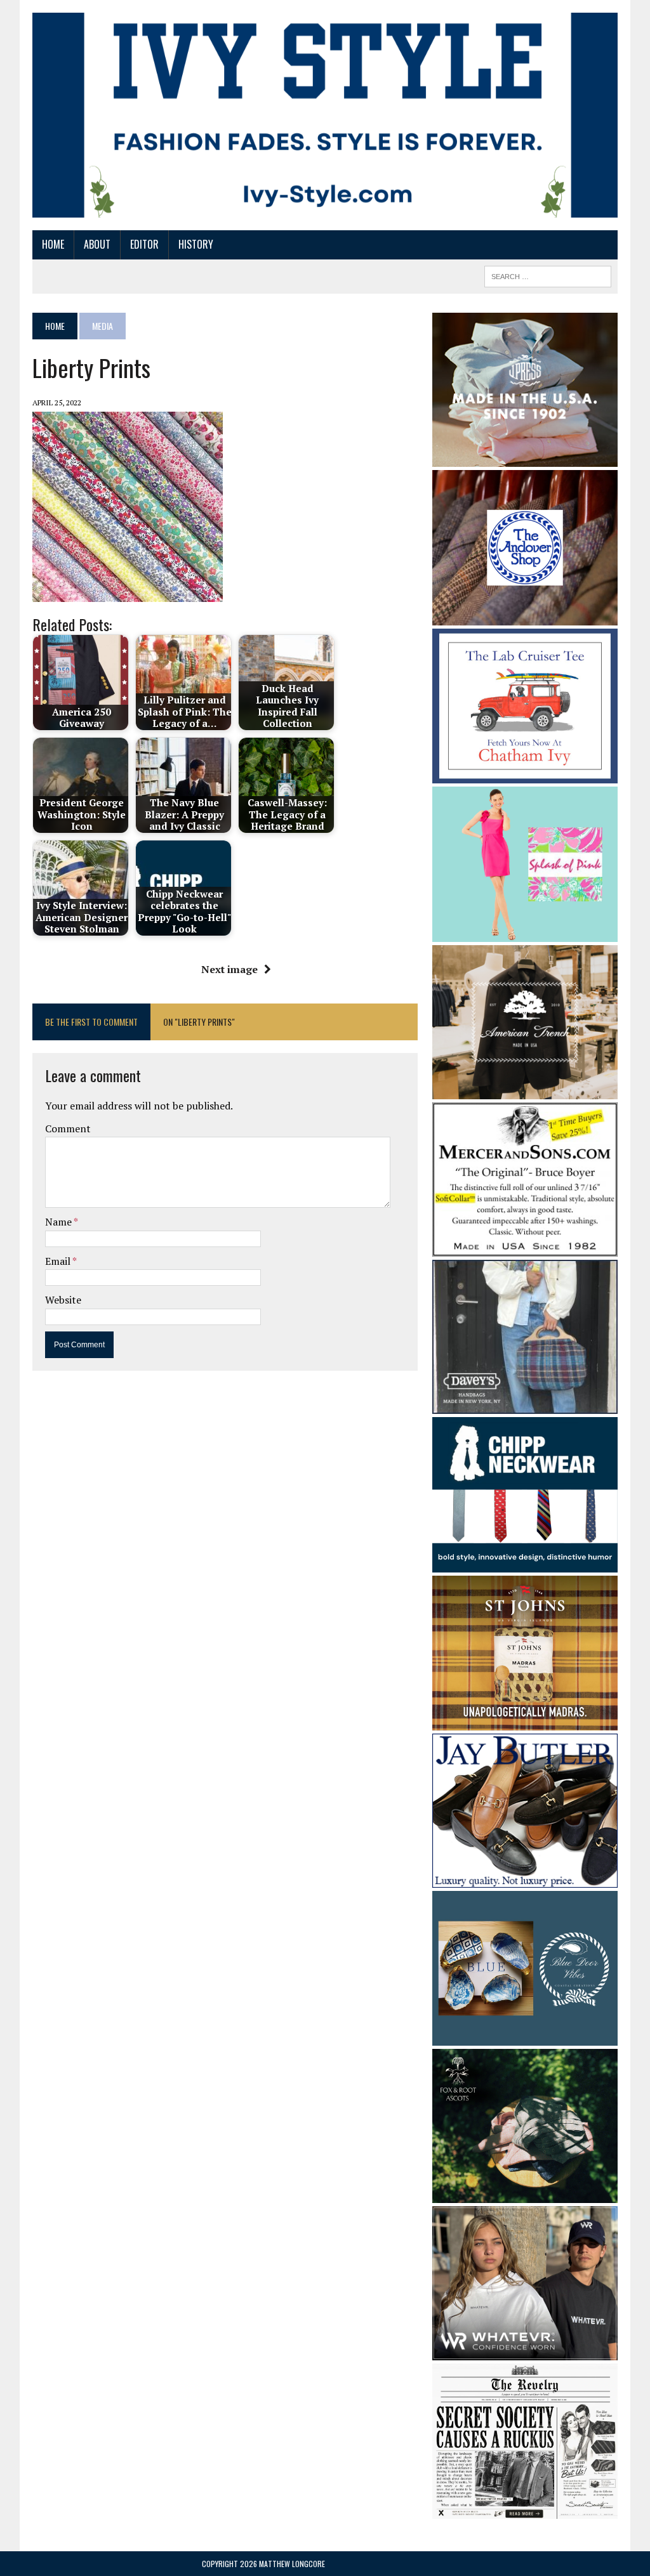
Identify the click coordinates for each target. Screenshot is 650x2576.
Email (59, 1261)
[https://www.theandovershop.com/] (525, 617)
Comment (68, 1128)
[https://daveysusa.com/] (525, 1405)
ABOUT (97, 244)
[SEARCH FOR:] (548, 275)
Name (59, 1222)
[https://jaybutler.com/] (525, 1879)
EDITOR (144, 244)
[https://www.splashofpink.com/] (525, 933)
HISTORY (196, 244)
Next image (229, 969)
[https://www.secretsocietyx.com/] (525, 2510)
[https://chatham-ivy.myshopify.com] (525, 775)
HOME (53, 244)
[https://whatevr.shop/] (525, 2352)
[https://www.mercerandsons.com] (525, 1248)
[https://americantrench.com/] (525, 1090)
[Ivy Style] (325, 115)
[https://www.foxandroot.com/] (525, 2195)
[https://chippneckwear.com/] (525, 1564)
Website (63, 1300)
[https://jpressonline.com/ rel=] (525, 458)
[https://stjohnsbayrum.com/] (525, 1722)
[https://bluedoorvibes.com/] (525, 2037)
